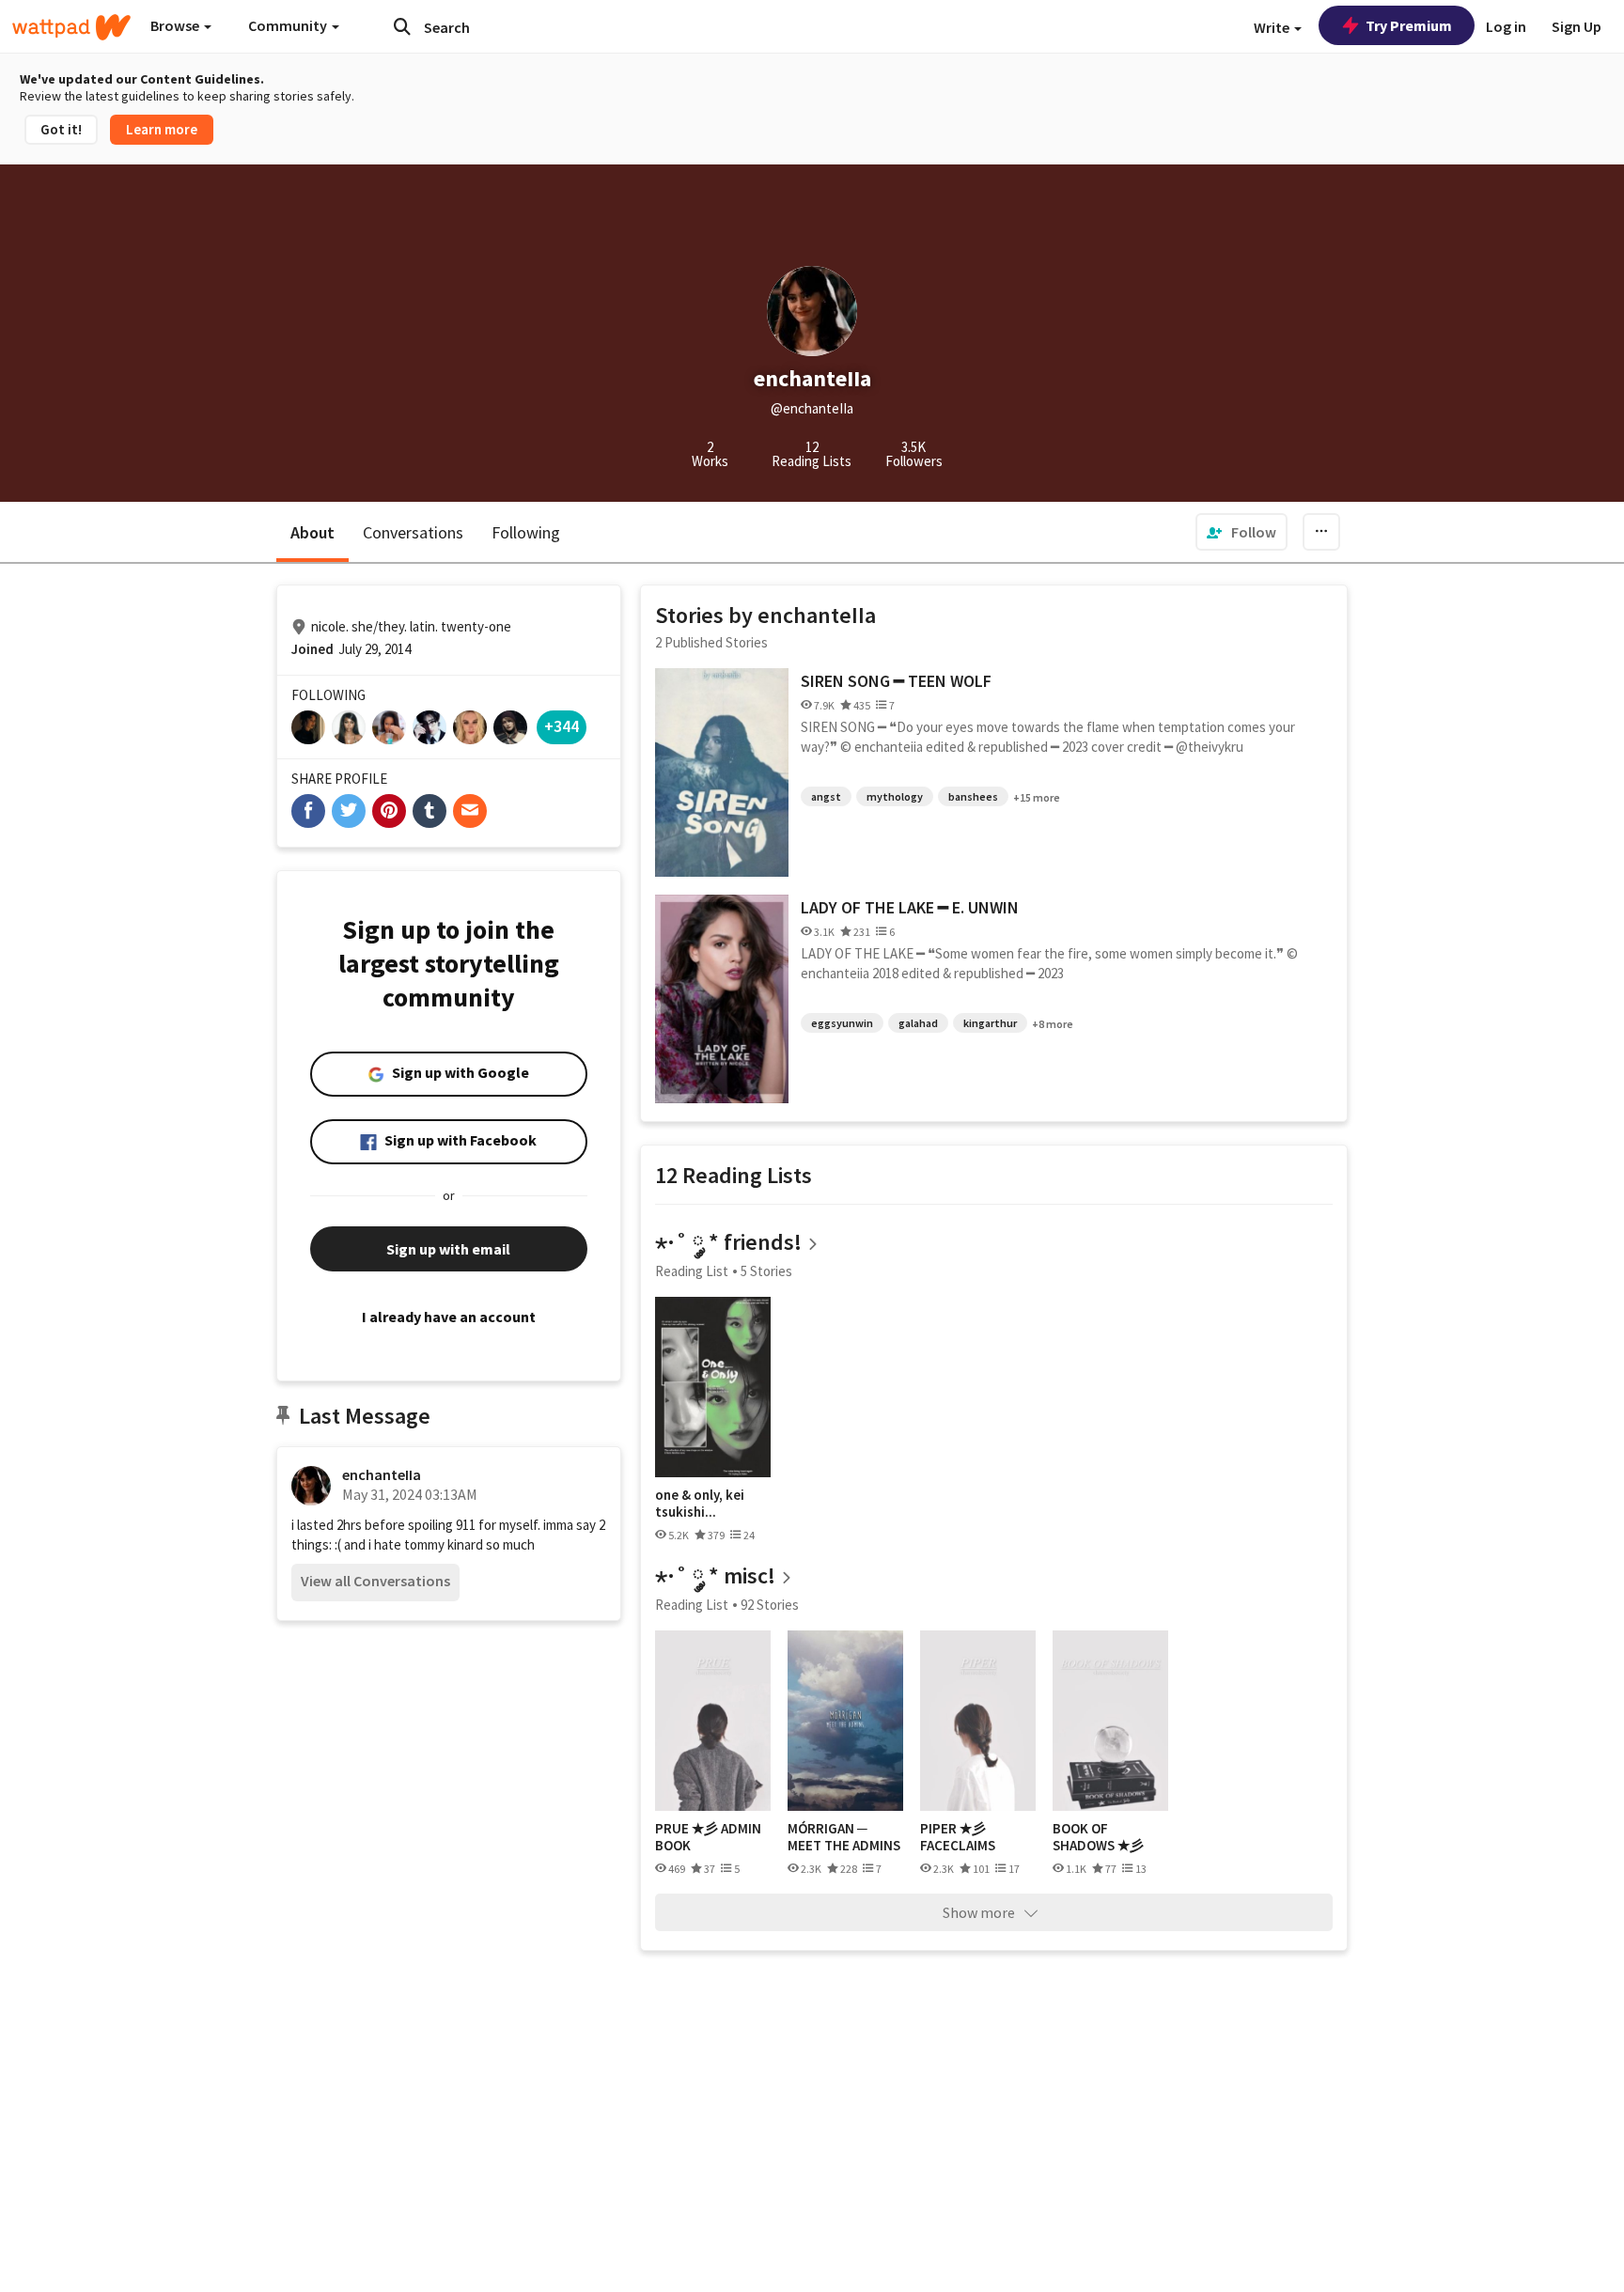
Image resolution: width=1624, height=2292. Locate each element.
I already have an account (449, 1317)
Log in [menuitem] (1506, 26)
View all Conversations (375, 1581)
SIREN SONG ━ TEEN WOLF (896, 681)
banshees (973, 796)
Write (1273, 27)
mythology (895, 796)
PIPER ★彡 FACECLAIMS (958, 1837)
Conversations (413, 532)
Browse (176, 25)
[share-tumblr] (429, 811)
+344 (562, 726)
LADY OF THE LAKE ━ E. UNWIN (910, 907)
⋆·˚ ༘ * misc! (715, 1575)
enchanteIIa (382, 1474)
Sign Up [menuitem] (1577, 26)
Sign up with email (448, 1249)
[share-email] (470, 811)
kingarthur (990, 1023)
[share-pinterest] (389, 811)
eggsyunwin (842, 1023)
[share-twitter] (349, 811)
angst (826, 796)
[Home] (71, 27)
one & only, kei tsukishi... (700, 1503)
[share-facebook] (308, 811)
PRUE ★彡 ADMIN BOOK (708, 1837)
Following (526, 532)
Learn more (162, 129)
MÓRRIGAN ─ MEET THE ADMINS (844, 1837)
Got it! (61, 129)
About (312, 532)
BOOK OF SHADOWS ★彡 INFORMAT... (1098, 1837)
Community (289, 25)
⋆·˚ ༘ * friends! (728, 1242)
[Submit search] (402, 26)
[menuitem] (1241, 532)
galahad (918, 1023)
